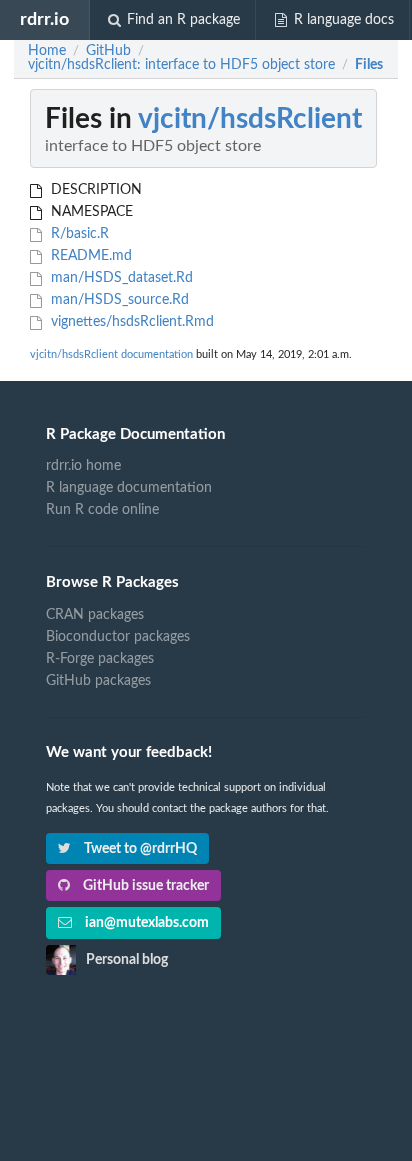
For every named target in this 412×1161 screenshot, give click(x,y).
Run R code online (102, 510)
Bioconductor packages (118, 637)
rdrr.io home (83, 466)
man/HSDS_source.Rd (118, 300)
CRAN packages (95, 615)
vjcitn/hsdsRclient (250, 119)
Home (47, 51)
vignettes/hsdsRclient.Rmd (130, 322)
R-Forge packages (100, 659)
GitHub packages (98, 681)
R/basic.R (78, 234)
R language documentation (129, 488)
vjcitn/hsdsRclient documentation (111, 354)
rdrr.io (44, 19)
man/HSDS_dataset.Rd (120, 278)
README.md (89, 256)
